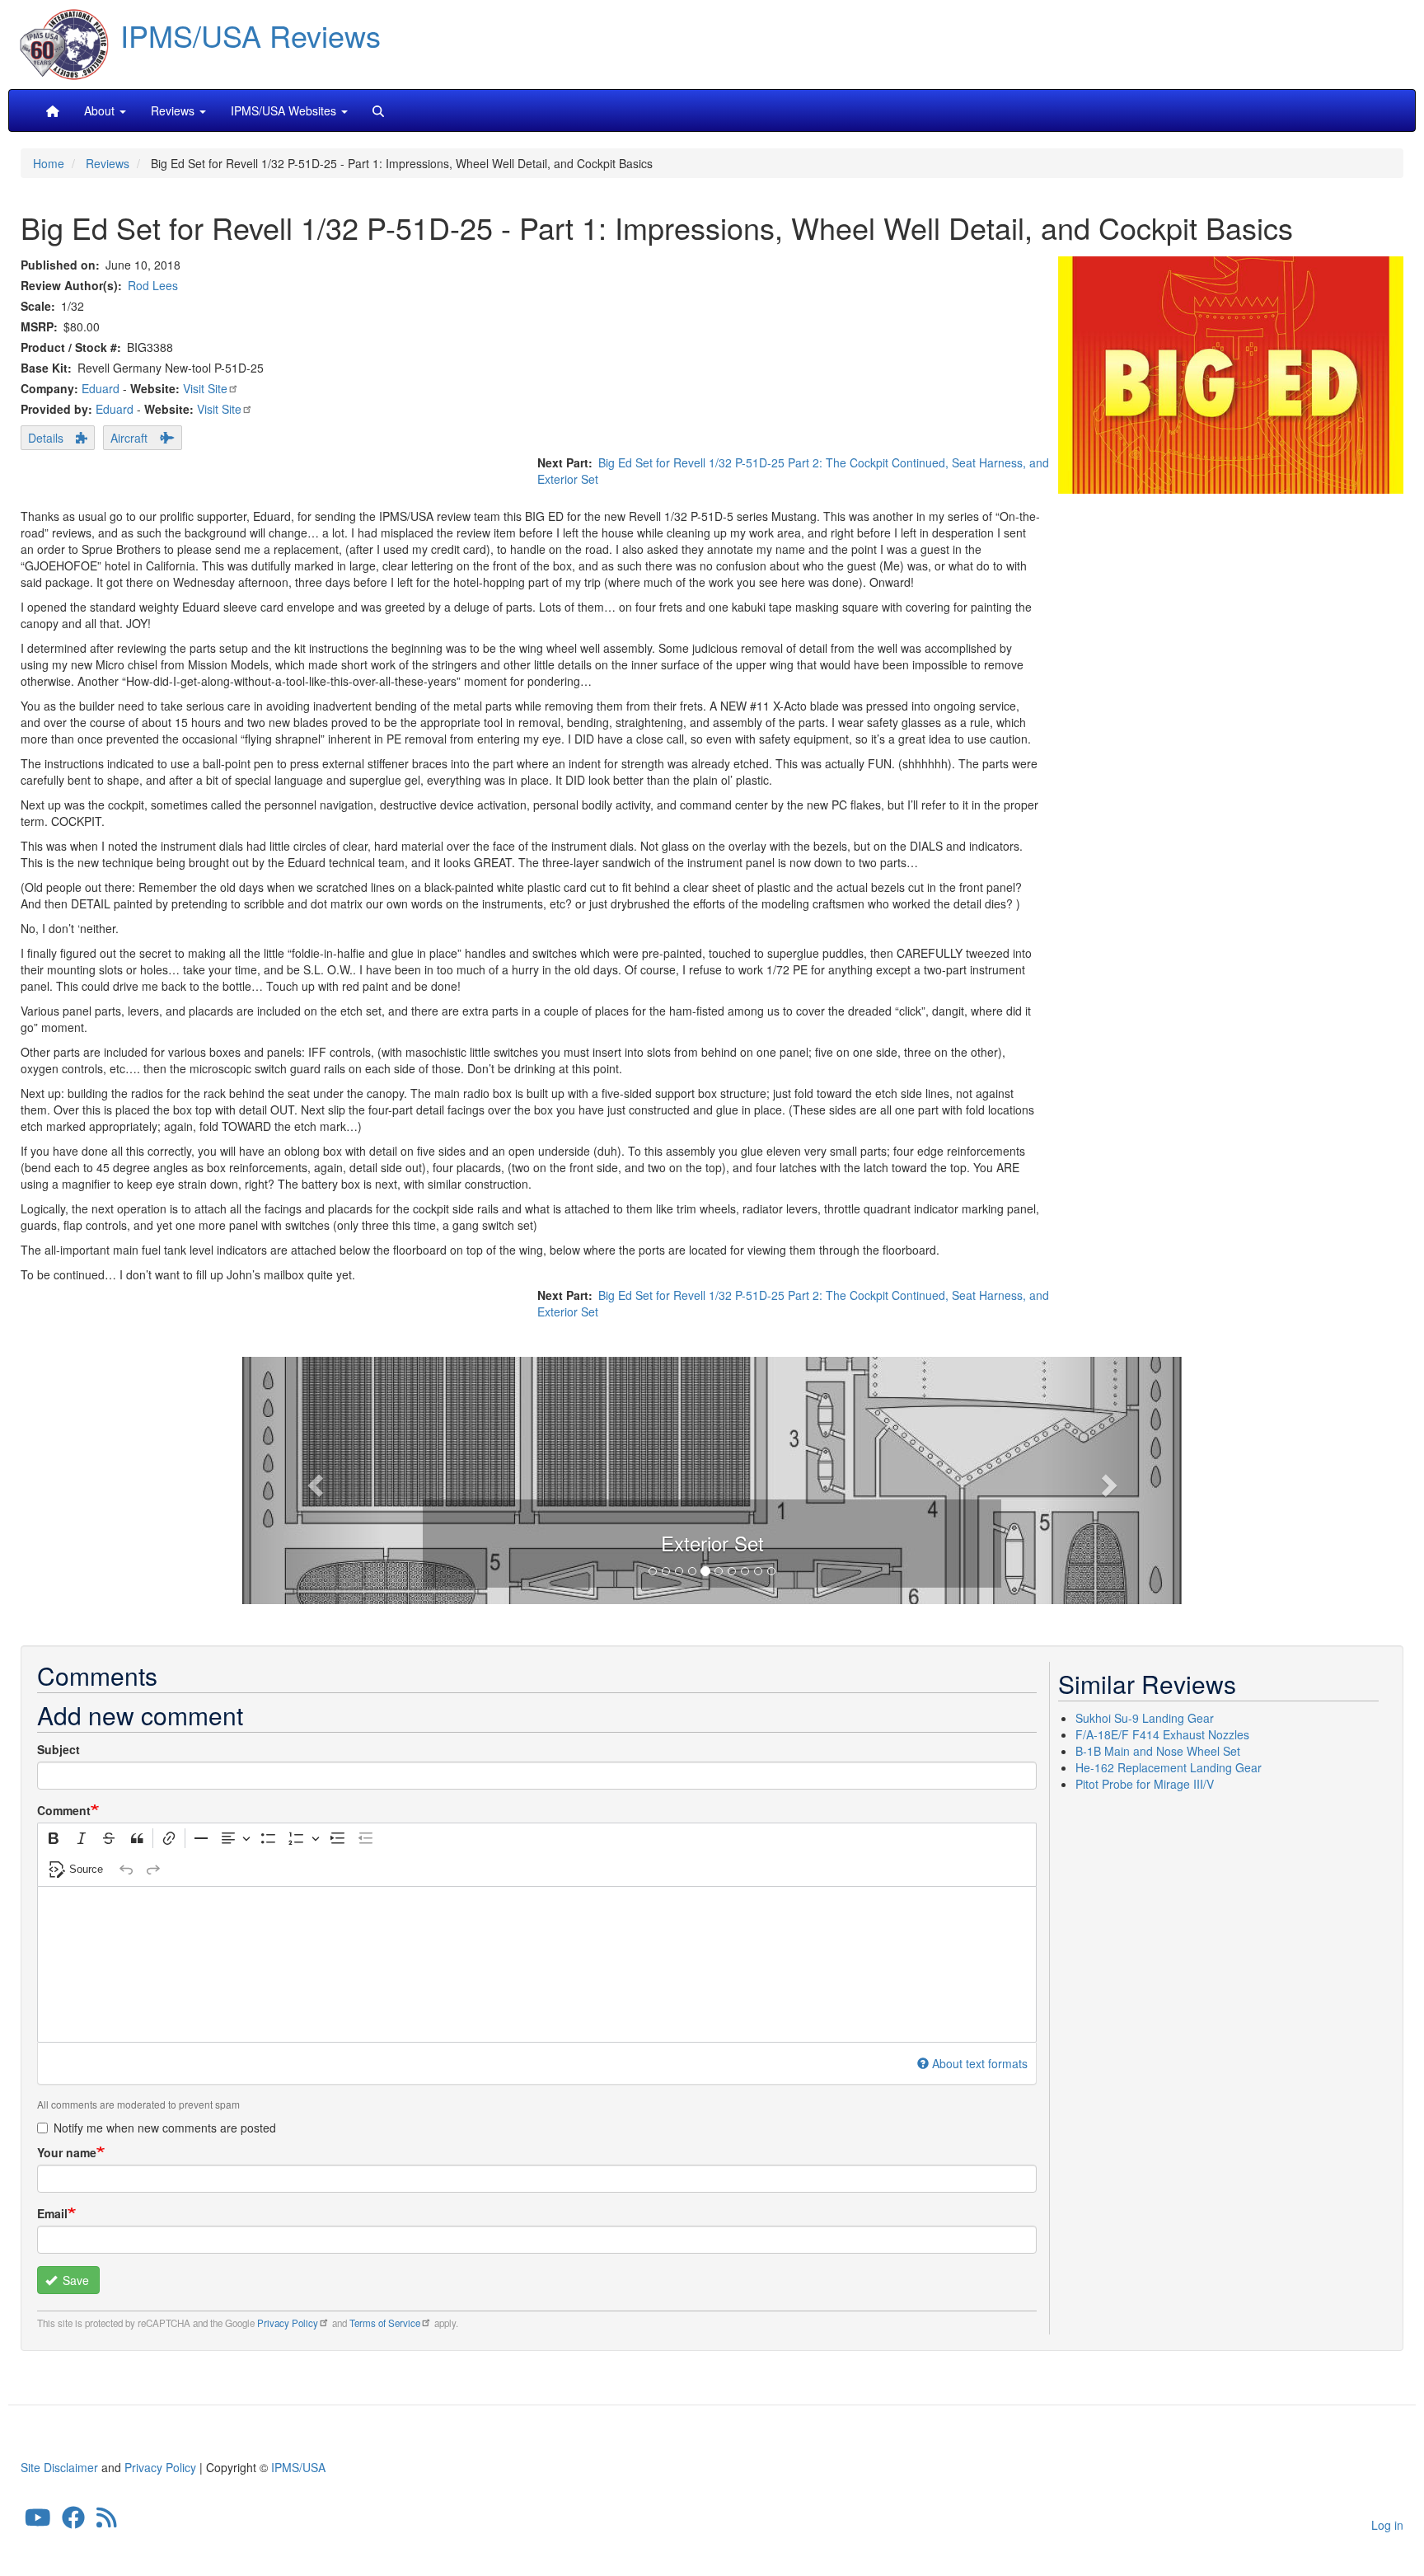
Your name (67, 2152)
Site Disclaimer (59, 2467)
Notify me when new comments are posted (165, 2128)
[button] (712, 1478)
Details (46, 438)
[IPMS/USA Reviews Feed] (107, 2522)
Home (49, 163)
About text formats (980, 2063)
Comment (64, 1810)
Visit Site (205, 388)
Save (74, 2280)
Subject (59, 1749)
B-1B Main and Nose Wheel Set (1158, 1751)
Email (52, 2213)
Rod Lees (153, 285)
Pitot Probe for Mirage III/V (1145, 1784)
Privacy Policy (288, 2323)
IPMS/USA (298, 2467)
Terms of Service (385, 2323)
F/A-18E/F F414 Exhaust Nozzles (1162, 1734)
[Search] (378, 110)
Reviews (108, 163)
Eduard (101, 388)
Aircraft (129, 438)
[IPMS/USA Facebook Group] (73, 2522)
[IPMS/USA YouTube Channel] (38, 2522)
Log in (1387, 2525)
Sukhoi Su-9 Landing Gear (1145, 1718)
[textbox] (537, 1964)
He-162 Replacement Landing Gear (1169, 1767)
